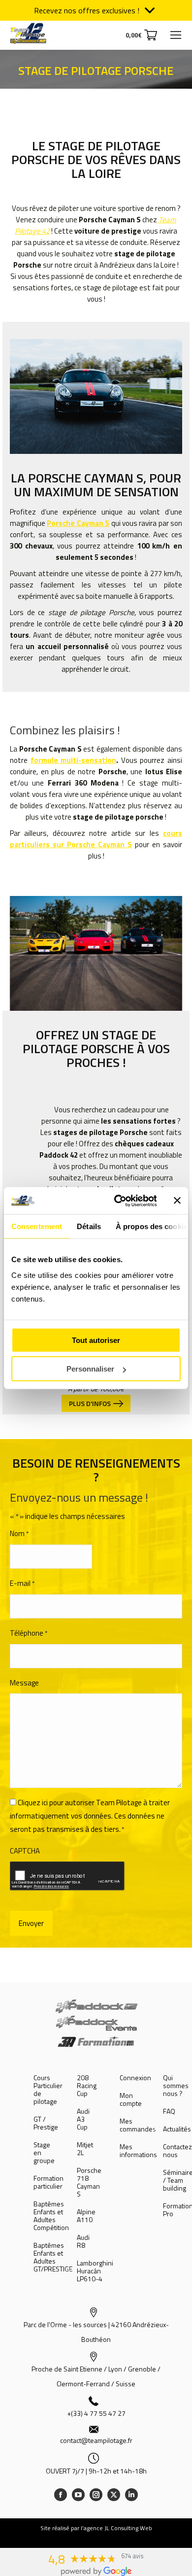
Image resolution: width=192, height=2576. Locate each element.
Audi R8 (83, 2241)
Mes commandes (138, 2125)
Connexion (135, 2078)
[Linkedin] (131, 2495)
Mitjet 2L (85, 2149)
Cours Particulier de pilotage (48, 2090)
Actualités (177, 2129)
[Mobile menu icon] (176, 35)
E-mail (22, 1583)
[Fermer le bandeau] (177, 1201)
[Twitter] (114, 2495)
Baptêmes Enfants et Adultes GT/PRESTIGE (53, 2257)
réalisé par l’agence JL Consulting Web (102, 2528)
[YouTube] (78, 2495)
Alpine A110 (86, 2216)
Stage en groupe (44, 2153)
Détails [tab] (89, 1226)
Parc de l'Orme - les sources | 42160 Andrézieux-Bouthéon (96, 2332)
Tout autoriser (96, 1340)
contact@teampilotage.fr (96, 2440)
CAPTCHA (25, 1851)
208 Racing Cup (87, 2086)
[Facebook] (61, 2495)
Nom (19, 1533)
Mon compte (131, 2099)
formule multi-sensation (74, 760)
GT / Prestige (46, 2123)
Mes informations (138, 2151)
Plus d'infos (90, 1403)
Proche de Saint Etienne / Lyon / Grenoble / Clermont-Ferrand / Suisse (96, 2376)
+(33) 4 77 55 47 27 (96, 2413)
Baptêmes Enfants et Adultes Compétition (51, 2216)
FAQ (169, 2111)
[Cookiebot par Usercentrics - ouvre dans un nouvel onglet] (117, 1201)
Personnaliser (90, 1369)
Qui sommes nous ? (176, 2086)
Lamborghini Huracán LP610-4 (95, 2271)
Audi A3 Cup (83, 2119)
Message (24, 1683)
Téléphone (29, 1633)
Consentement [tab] (37, 1226)
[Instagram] (96, 2495)
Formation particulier (48, 2182)
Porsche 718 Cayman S (89, 2182)
